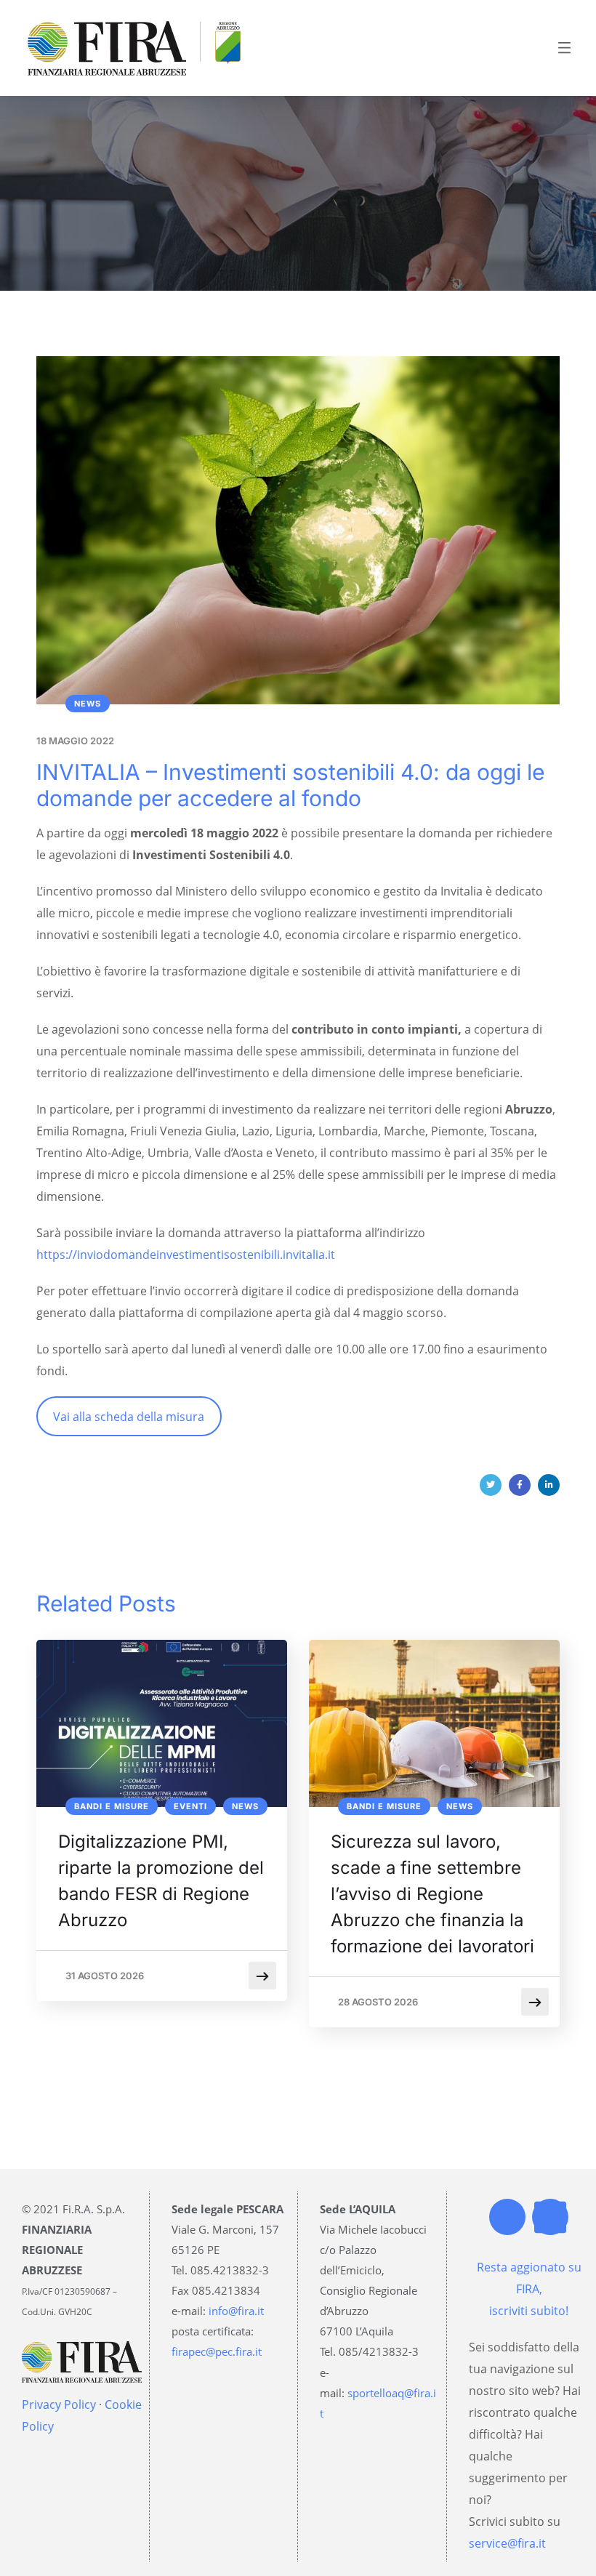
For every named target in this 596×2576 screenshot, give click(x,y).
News (88, 704)
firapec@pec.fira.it (217, 2351)
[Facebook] (520, 1485)
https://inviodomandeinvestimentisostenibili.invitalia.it (186, 1255)
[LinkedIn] (549, 1485)
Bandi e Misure (112, 1806)
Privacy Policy (59, 2404)
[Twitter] (491, 1485)
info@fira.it (236, 2311)
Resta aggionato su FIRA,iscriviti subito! (529, 2289)
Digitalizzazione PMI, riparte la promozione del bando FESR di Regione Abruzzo (161, 1881)
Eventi (190, 1806)
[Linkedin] (550, 2217)
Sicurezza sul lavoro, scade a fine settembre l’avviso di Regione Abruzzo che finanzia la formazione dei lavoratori (432, 1894)
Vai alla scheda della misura (129, 1417)
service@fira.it (507, 2543)
